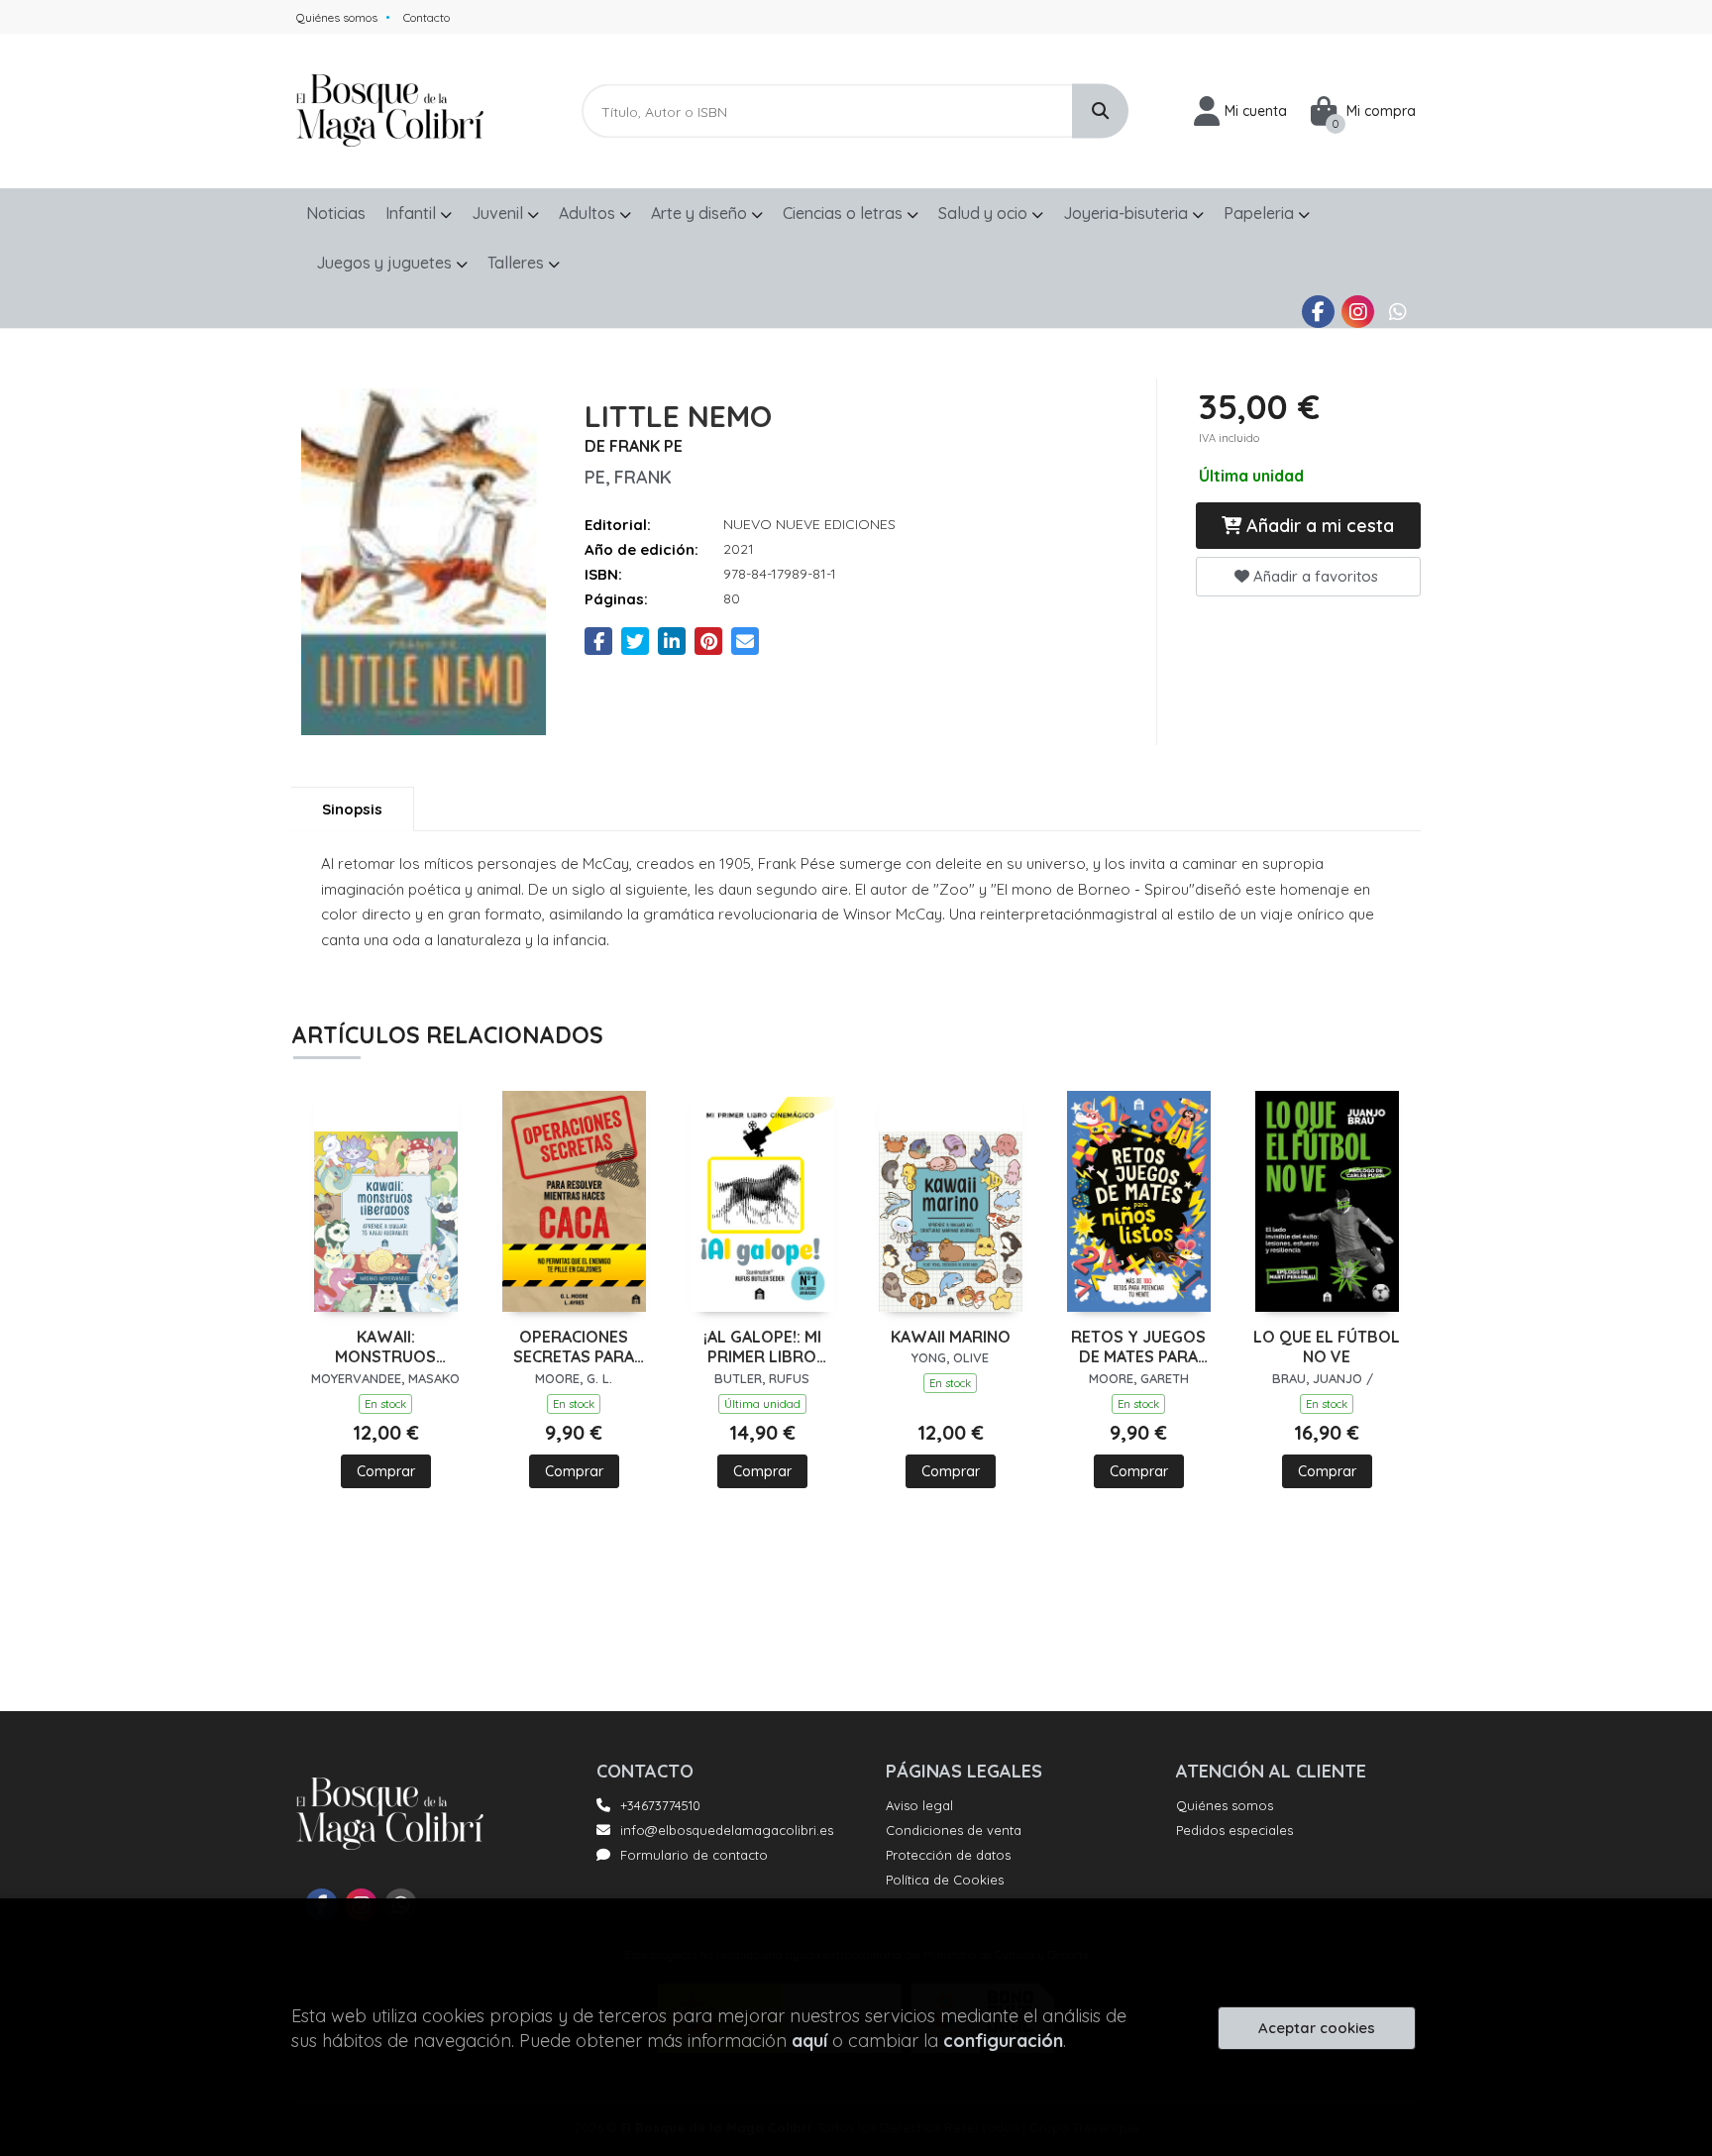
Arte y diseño (701, 213)
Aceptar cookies (1317, 2028)
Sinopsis (352, 809)
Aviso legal (919, 1805)
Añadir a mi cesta (1318, 526)
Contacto (427, 17)
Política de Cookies (945, 1880)
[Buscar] (1100, 111)
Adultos (589, 213)
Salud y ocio (985, 213)
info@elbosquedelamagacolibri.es (727, 1830)
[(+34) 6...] (1397, 312)
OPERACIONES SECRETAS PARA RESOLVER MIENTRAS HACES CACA (574, 1347)
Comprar (386, 1471)
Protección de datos (948, 1855)
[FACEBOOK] (1318, 312)
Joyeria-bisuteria (1127, 213)
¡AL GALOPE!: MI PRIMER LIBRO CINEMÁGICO (762, 1347)
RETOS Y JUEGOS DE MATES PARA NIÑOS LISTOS (1138, 1347)
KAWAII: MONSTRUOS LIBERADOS (385, 1347)
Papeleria (1261, 213)
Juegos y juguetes (386, 263)
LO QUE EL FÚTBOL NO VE (1327, 1347)
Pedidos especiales (1234, 1830)
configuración (1003, 2041)
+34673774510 (660, 1805)
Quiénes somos (337, 17)
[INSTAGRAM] (1358, 312)
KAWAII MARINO (951, 1337)
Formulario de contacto (694, 1855)
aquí (809, 2041)
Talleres (518, 263)
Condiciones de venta (954, 1830)
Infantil (413, 213)
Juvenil (499, 213)
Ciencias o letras (845, 213)
